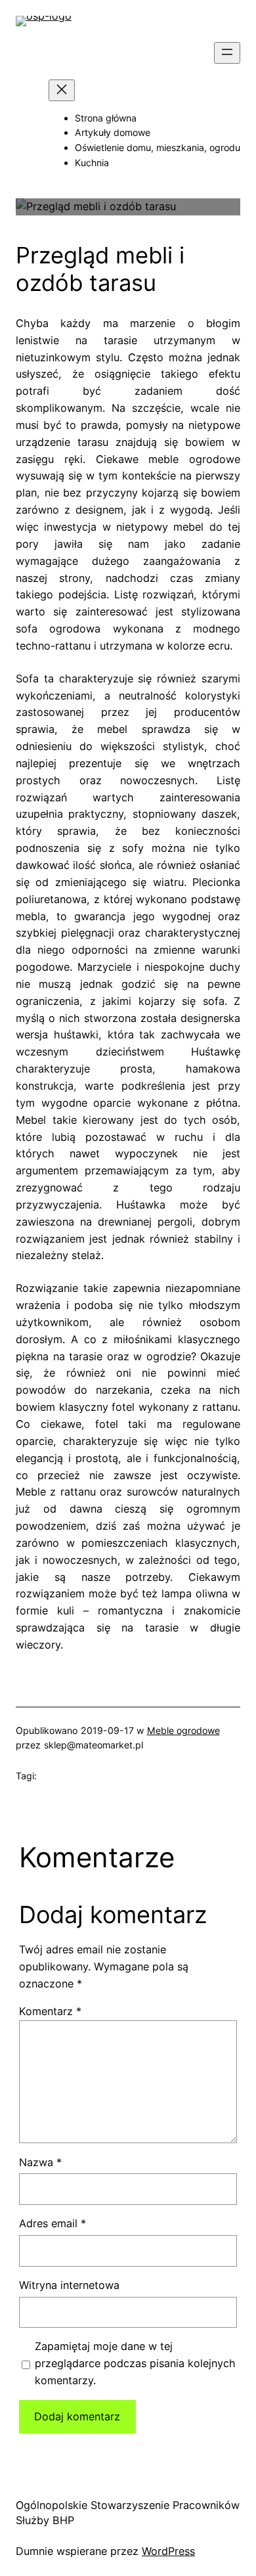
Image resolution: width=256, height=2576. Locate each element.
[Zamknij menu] (62, 90)
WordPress (168, 2551)
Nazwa (40, 2162)
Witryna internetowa (69, 2285)
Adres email (53, 2223)
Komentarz (50, 2011)
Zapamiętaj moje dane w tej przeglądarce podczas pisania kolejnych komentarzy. (135, 2363)
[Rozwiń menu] (227, 53)
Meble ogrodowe (183, 1730)
